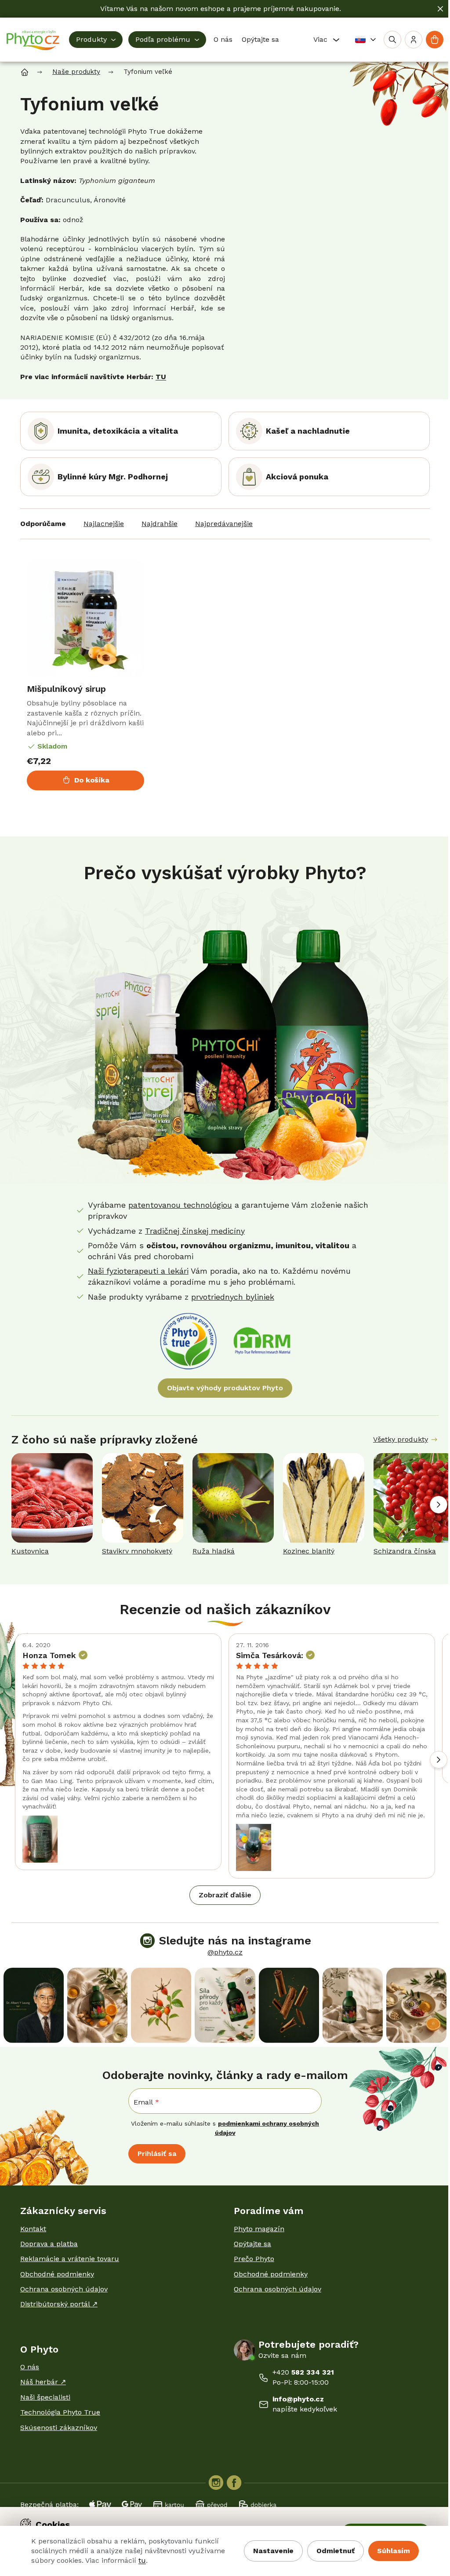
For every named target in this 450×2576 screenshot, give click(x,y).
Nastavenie (273, 2551)
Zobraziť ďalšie (225, 1895)
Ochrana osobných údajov (64, 2289)
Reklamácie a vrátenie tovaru (70, 2259)
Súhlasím (394, 2551)
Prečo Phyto (254, 2259)
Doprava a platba (49, 2244)
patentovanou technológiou (180, 1205)
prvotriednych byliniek (233, 1297)
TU (161, 377)
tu (142, 2560)
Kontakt (33, 2229)
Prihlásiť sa (157, 2154)
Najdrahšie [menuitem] (160, 524)
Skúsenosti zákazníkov (59, 2428)
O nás (30, 2367)
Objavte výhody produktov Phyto (225, 1388)
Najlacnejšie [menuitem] (104, 524)
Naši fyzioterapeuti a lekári (138, 1271)
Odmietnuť (336, 2551)
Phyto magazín (259, 2229)
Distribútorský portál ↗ (59, 2304)
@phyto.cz (225, 1952)
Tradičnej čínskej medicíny (195, 1231)
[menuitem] (96, 40)
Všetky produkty (401, 1439)
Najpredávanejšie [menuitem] (224, 524)
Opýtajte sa (252, 2244)
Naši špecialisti (45, 2397)
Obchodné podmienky (57, 2274)
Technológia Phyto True (60, 2412)
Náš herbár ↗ (43, 2382)
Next (439, 1505)
